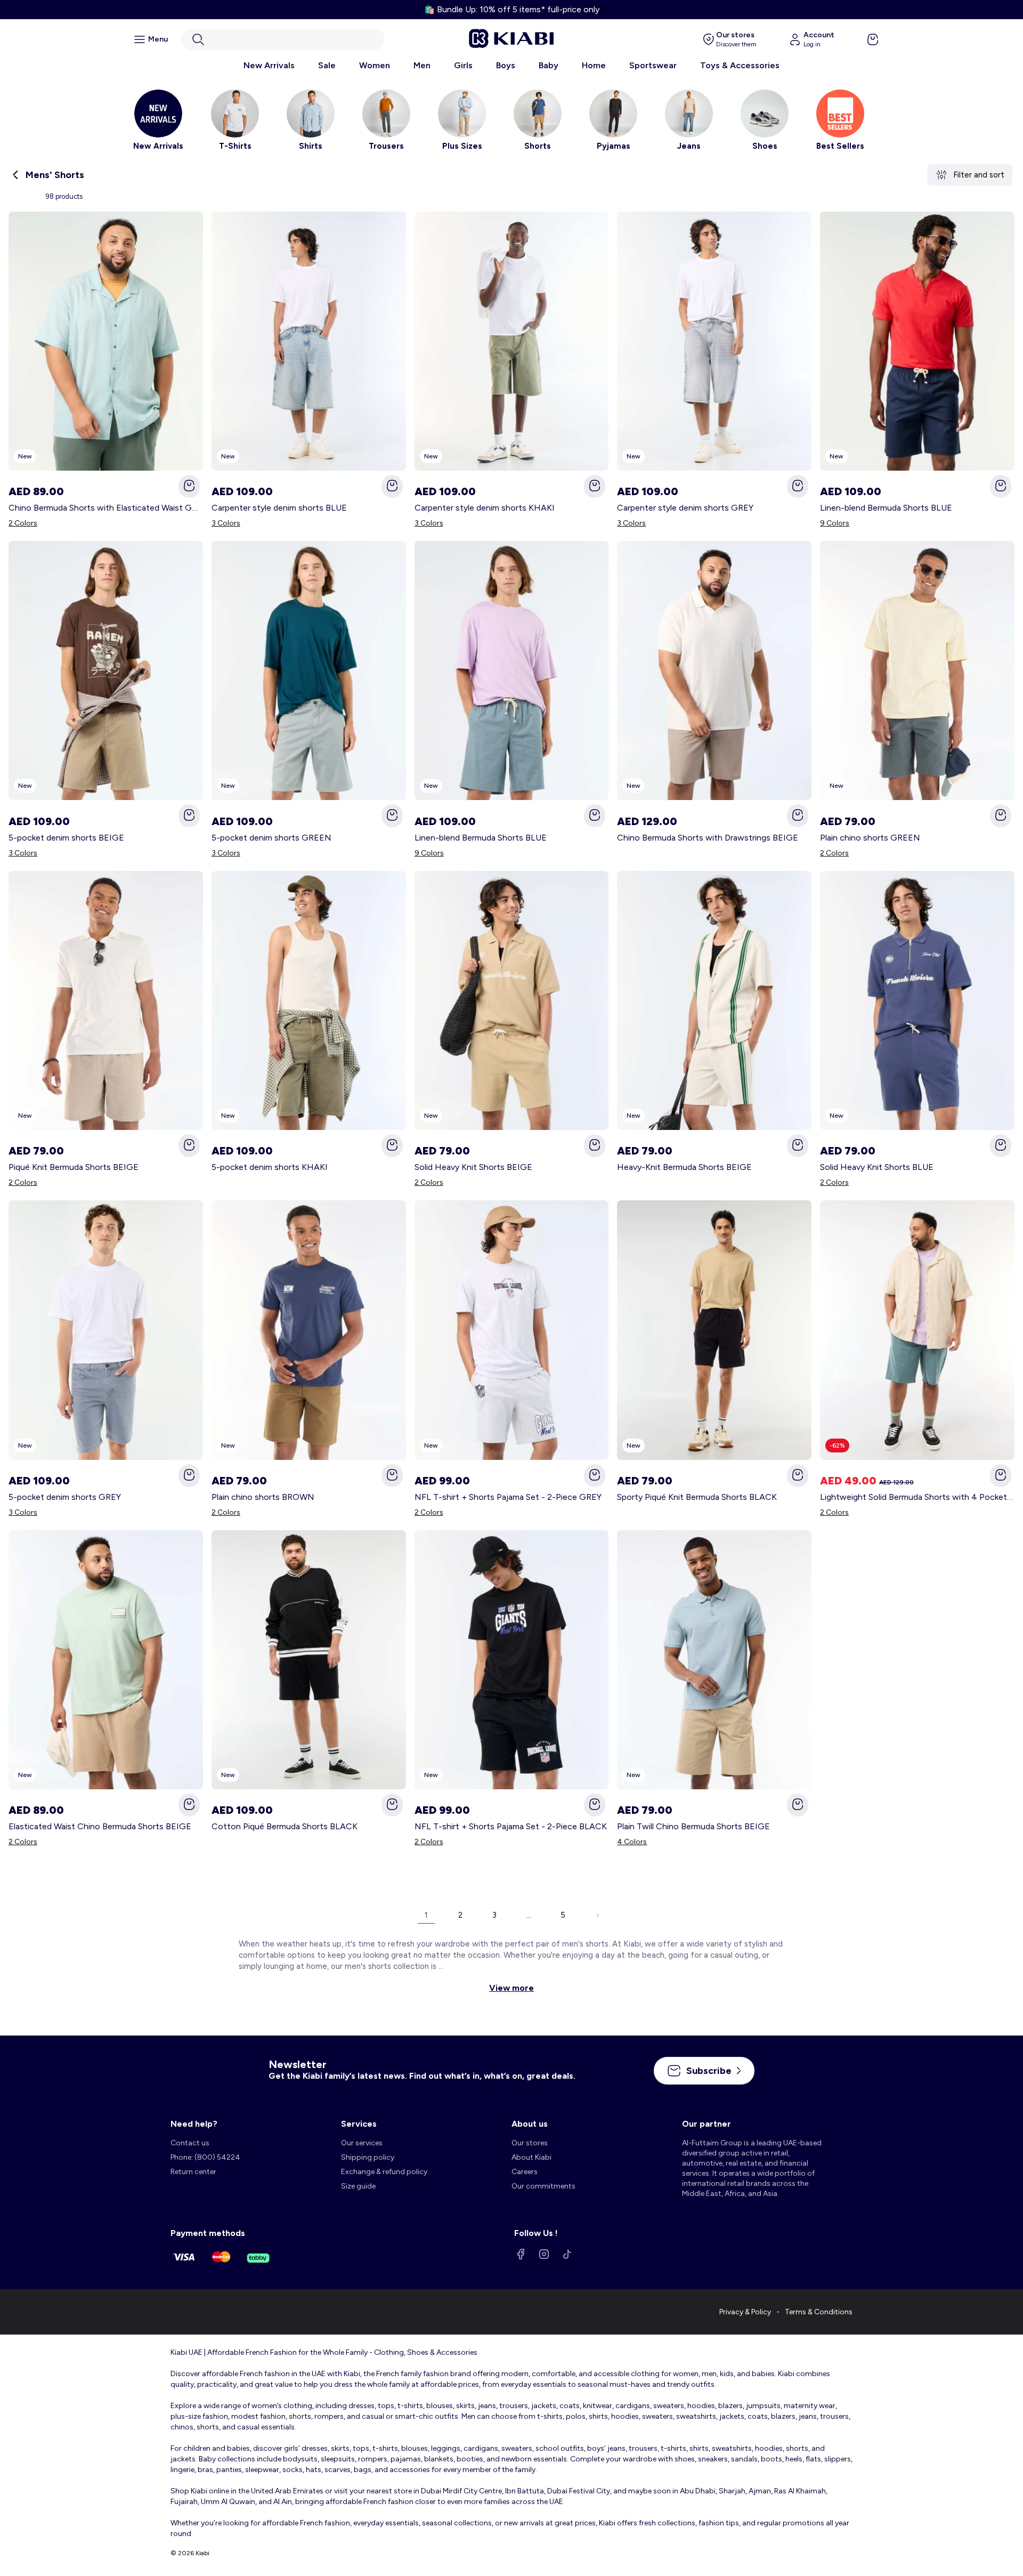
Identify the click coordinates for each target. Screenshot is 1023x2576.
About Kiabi (531, 2157)
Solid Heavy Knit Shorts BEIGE (473, 1167)
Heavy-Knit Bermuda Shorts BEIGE (684, 1167)
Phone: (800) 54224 (205, 2157)
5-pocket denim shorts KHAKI (270, 1167)
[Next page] (597, 1915)
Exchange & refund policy (384, 2172)
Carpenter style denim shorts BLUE (279, 508)
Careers (525, 2172)
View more (511, 1988)
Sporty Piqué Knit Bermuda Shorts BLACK (697, 1497)
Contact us (190, 2143)
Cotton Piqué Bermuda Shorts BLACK (285, 1826)
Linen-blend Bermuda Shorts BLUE (886, 508)
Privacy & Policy (745, 2312)
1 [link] (426, 1915)
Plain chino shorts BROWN (263, 1497)
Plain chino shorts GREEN (870, 838)
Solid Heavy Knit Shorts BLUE (877, 1167)
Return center (193, 2172)
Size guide (358, 2186)
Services (359, 2124)
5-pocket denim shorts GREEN (271, 838)
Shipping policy (368, 2157)
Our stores (530, 2143)
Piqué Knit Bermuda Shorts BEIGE (74, 1167)
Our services (362, 2143)
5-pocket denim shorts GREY (65, 1497)
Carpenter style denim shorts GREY (685, 508)
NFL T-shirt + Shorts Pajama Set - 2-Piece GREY (508, 1497)
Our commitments (543, 2186)
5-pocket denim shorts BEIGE (66, 838)
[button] (283, 39)
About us (530, 2124)
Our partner (707, 2124)
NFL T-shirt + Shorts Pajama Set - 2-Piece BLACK (511, 1826)
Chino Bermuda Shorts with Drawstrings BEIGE (708, 838)
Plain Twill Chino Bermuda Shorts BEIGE (693, 1826)
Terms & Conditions (819, 2312)
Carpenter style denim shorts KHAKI (485, 508)
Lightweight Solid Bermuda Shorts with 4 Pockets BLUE (917, 1497)
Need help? (194, 2124)
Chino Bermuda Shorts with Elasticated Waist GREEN (106, 508)
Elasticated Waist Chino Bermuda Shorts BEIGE (100, 1826)
